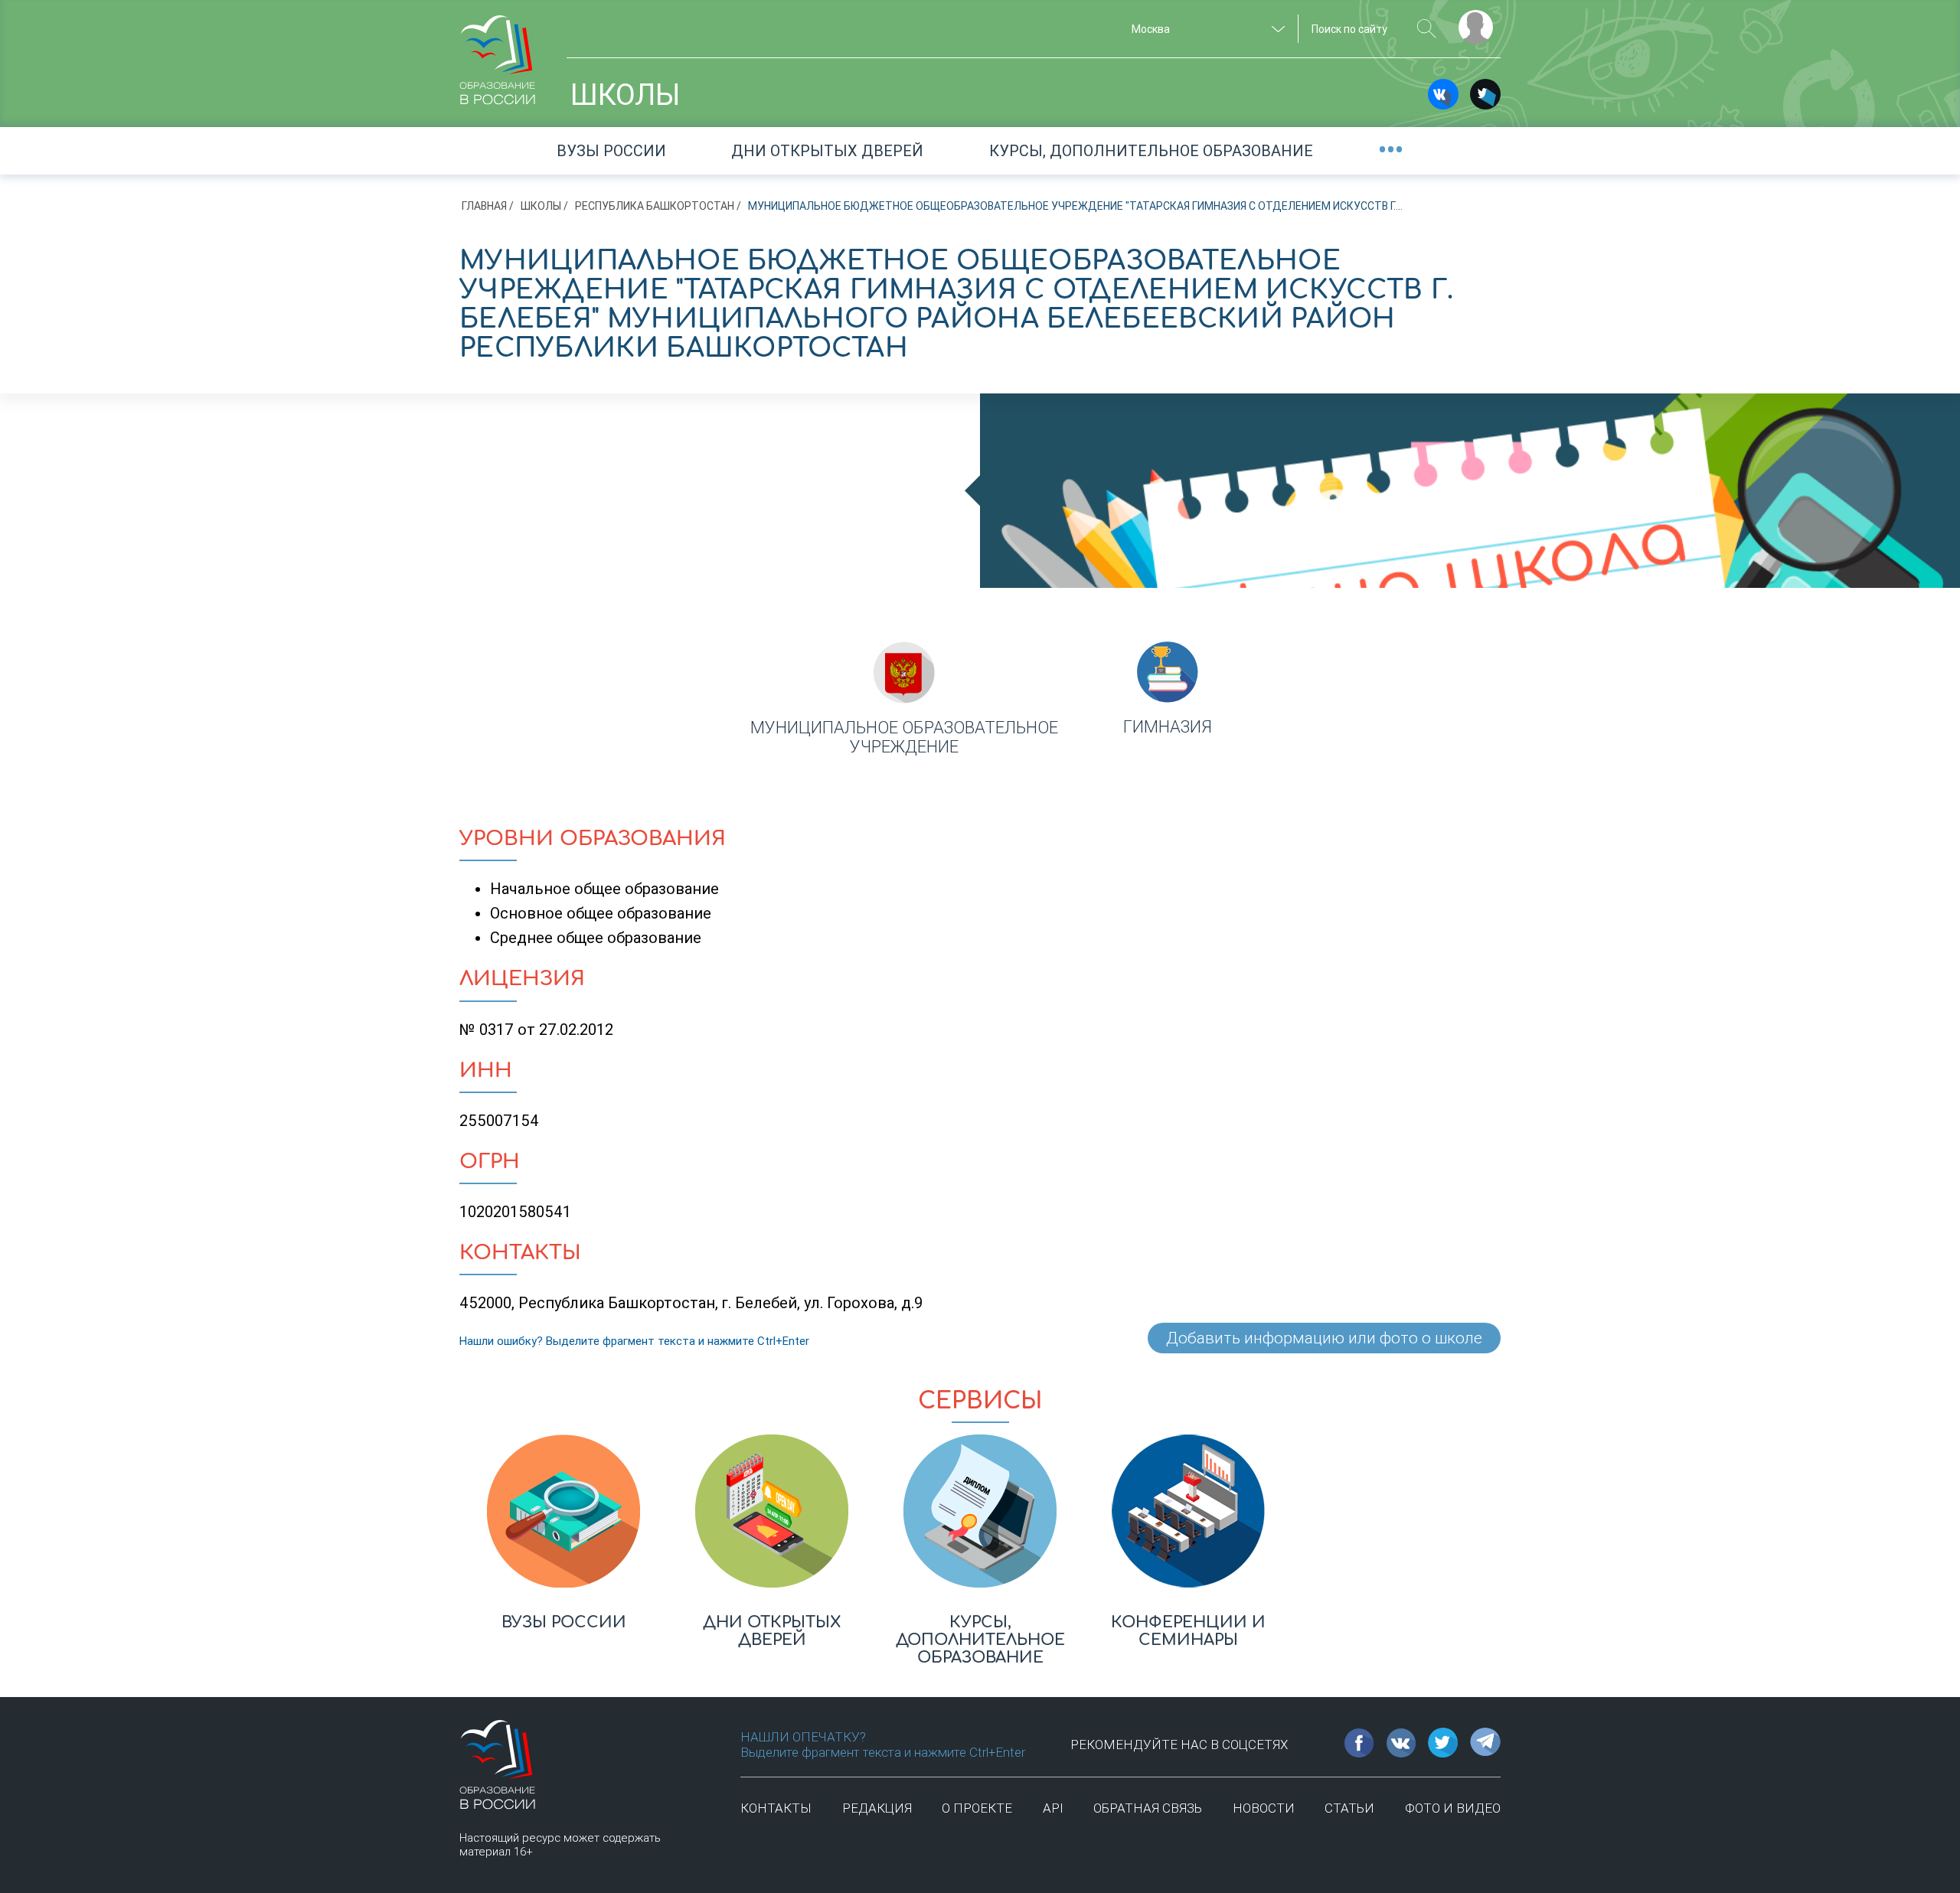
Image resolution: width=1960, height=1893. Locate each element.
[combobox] (1206, 29)
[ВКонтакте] (1443, 94)
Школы (541, 206)
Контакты (776, 1808)
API (1053, 1808)
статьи (1349, 1808)
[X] (1485, 94)
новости (1264, 1808)
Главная (484, 206)
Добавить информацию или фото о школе (1324, 1338)
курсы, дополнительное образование (1151, 151)
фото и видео (1453, 1808)
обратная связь (1148, 1808)
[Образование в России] (498, 53)
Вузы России (611, 151)
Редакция (877, 1808)
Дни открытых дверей (827, 151)
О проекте (977, 1808)
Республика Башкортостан (655, 206)
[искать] (1427, 29)
